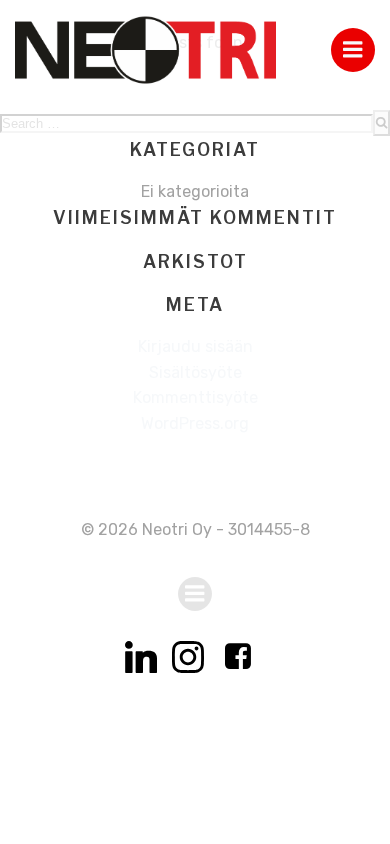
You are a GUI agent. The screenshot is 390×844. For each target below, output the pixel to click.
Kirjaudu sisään (195, 346)
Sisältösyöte (195, 372)
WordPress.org (195, 423)
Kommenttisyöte (195, 397)
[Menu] (353, 50)
